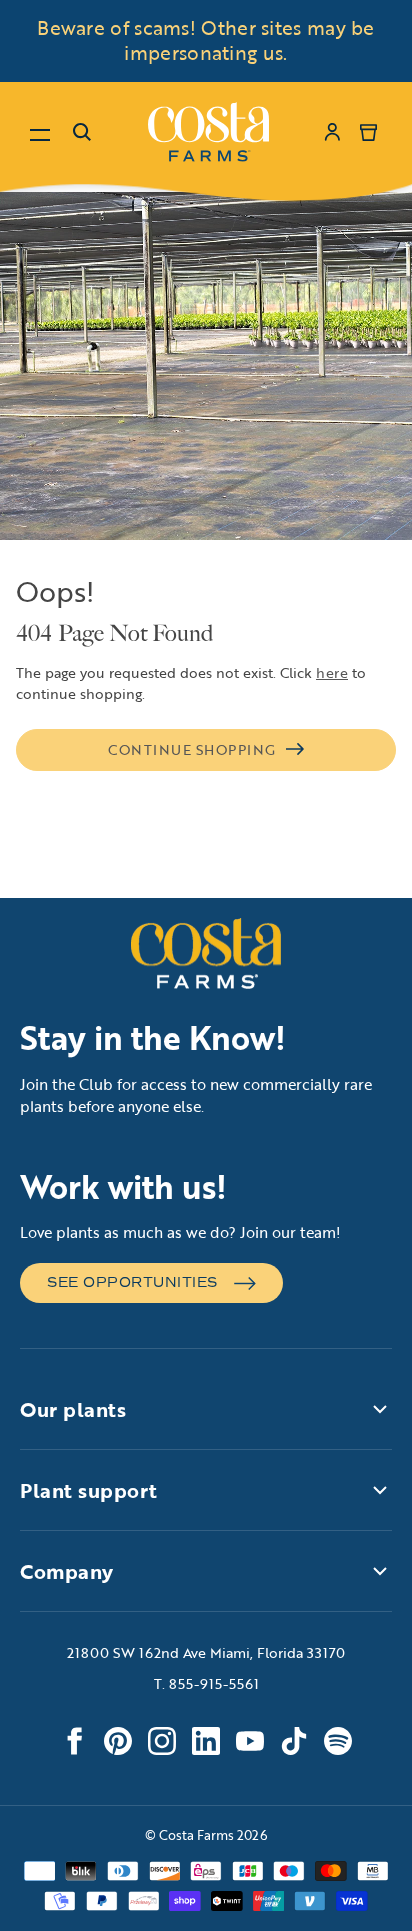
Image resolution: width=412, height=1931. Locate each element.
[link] (208, 132)
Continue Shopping (192, 749)
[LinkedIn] (206, 1741)
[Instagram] (162, 1741)
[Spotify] (338, 1741)
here (332, 672)
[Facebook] (74, 1741)
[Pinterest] (118, 1741)
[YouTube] (250, 1741)
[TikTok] (294, 1741)
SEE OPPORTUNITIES (132, 1282)
